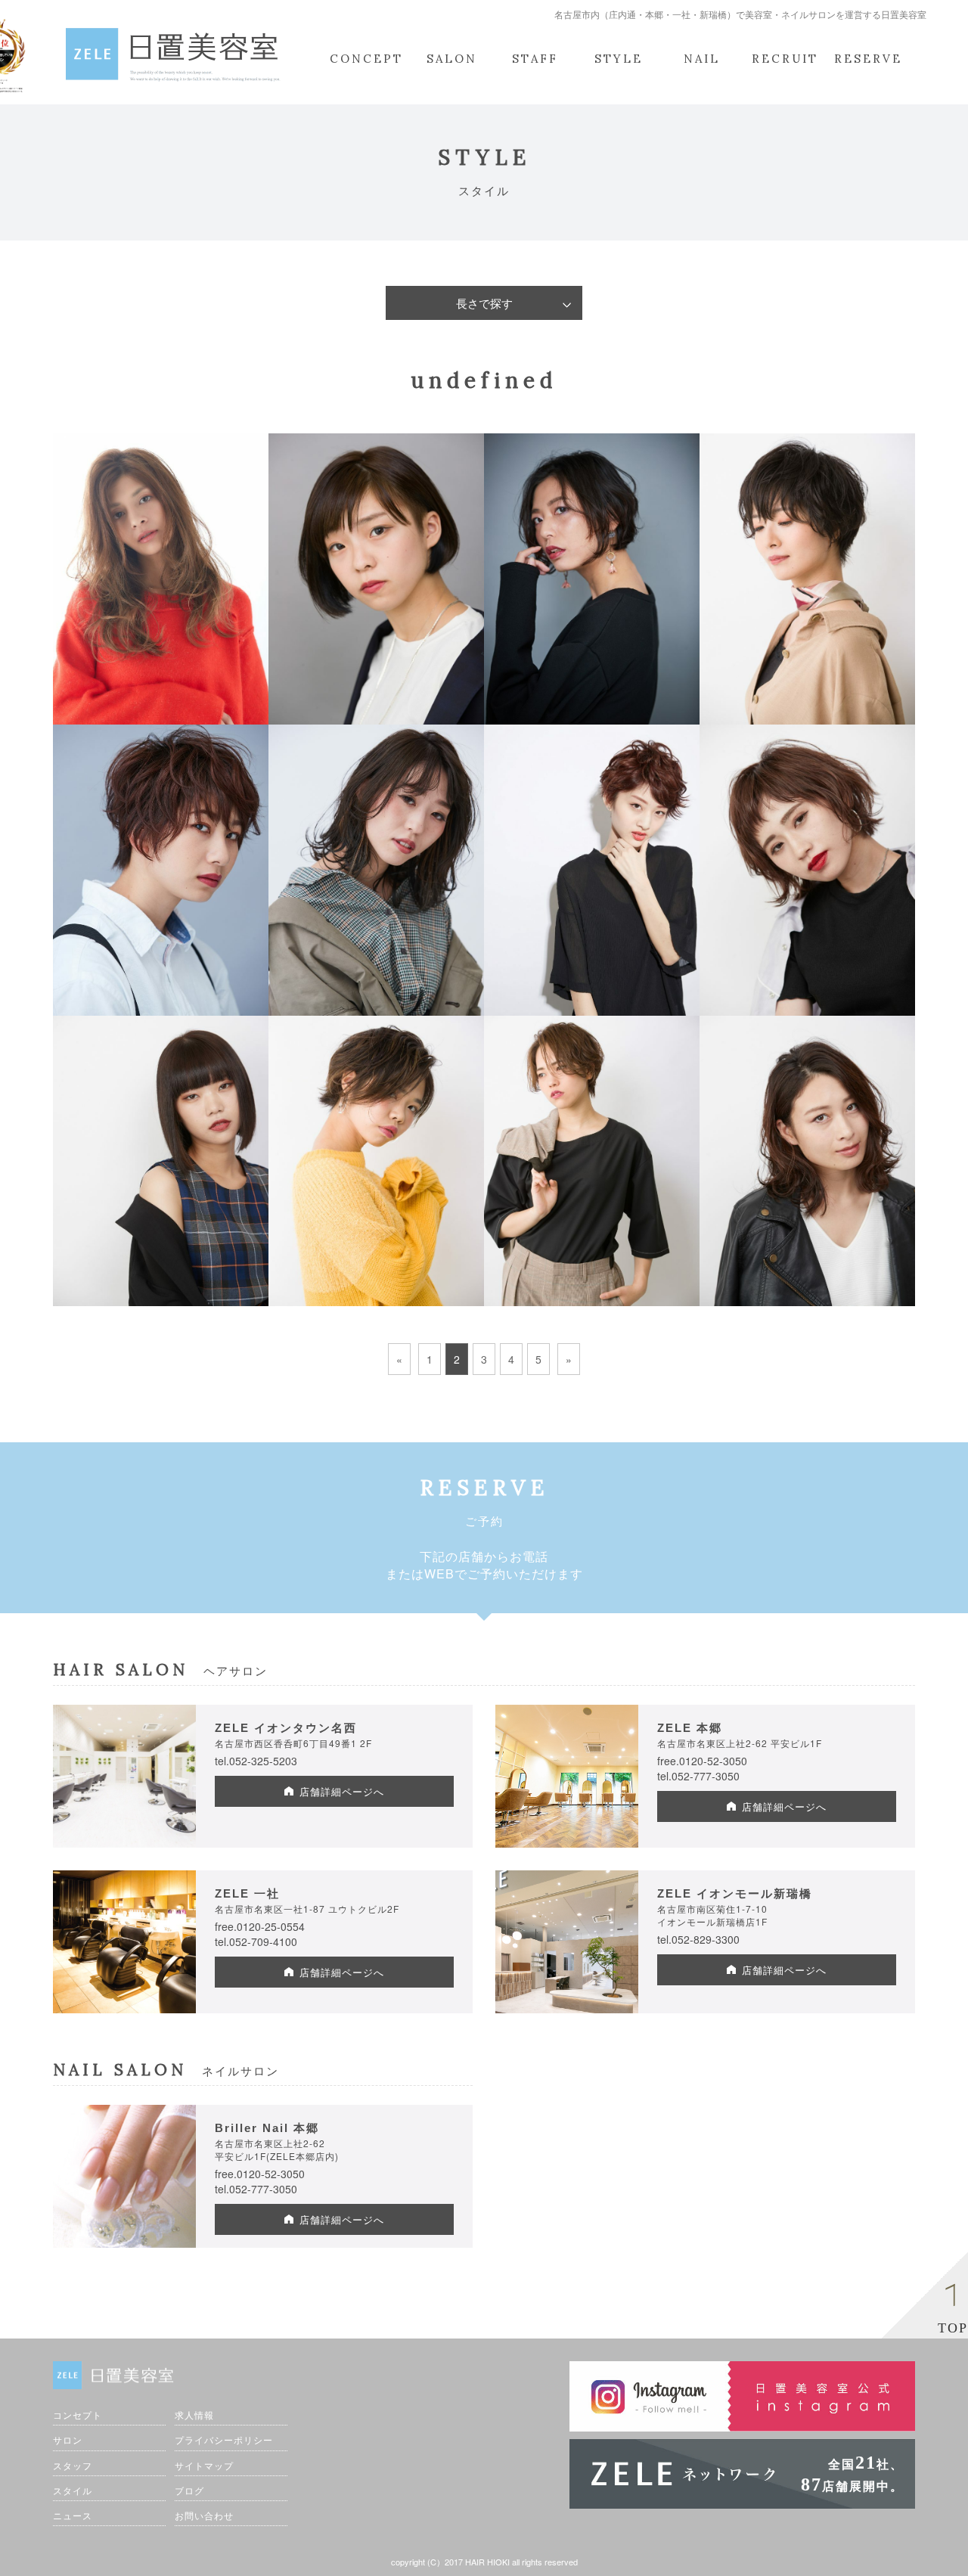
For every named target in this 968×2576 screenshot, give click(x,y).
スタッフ (73, 2465)
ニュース (73, 2515)
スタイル (73, 2490)
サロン (68, 2439)
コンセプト (78, 2415)
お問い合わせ (204, 2515)
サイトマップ (204, 2465)
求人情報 (194, 2415)
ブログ (189, 2490)
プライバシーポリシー (224, 2439)
